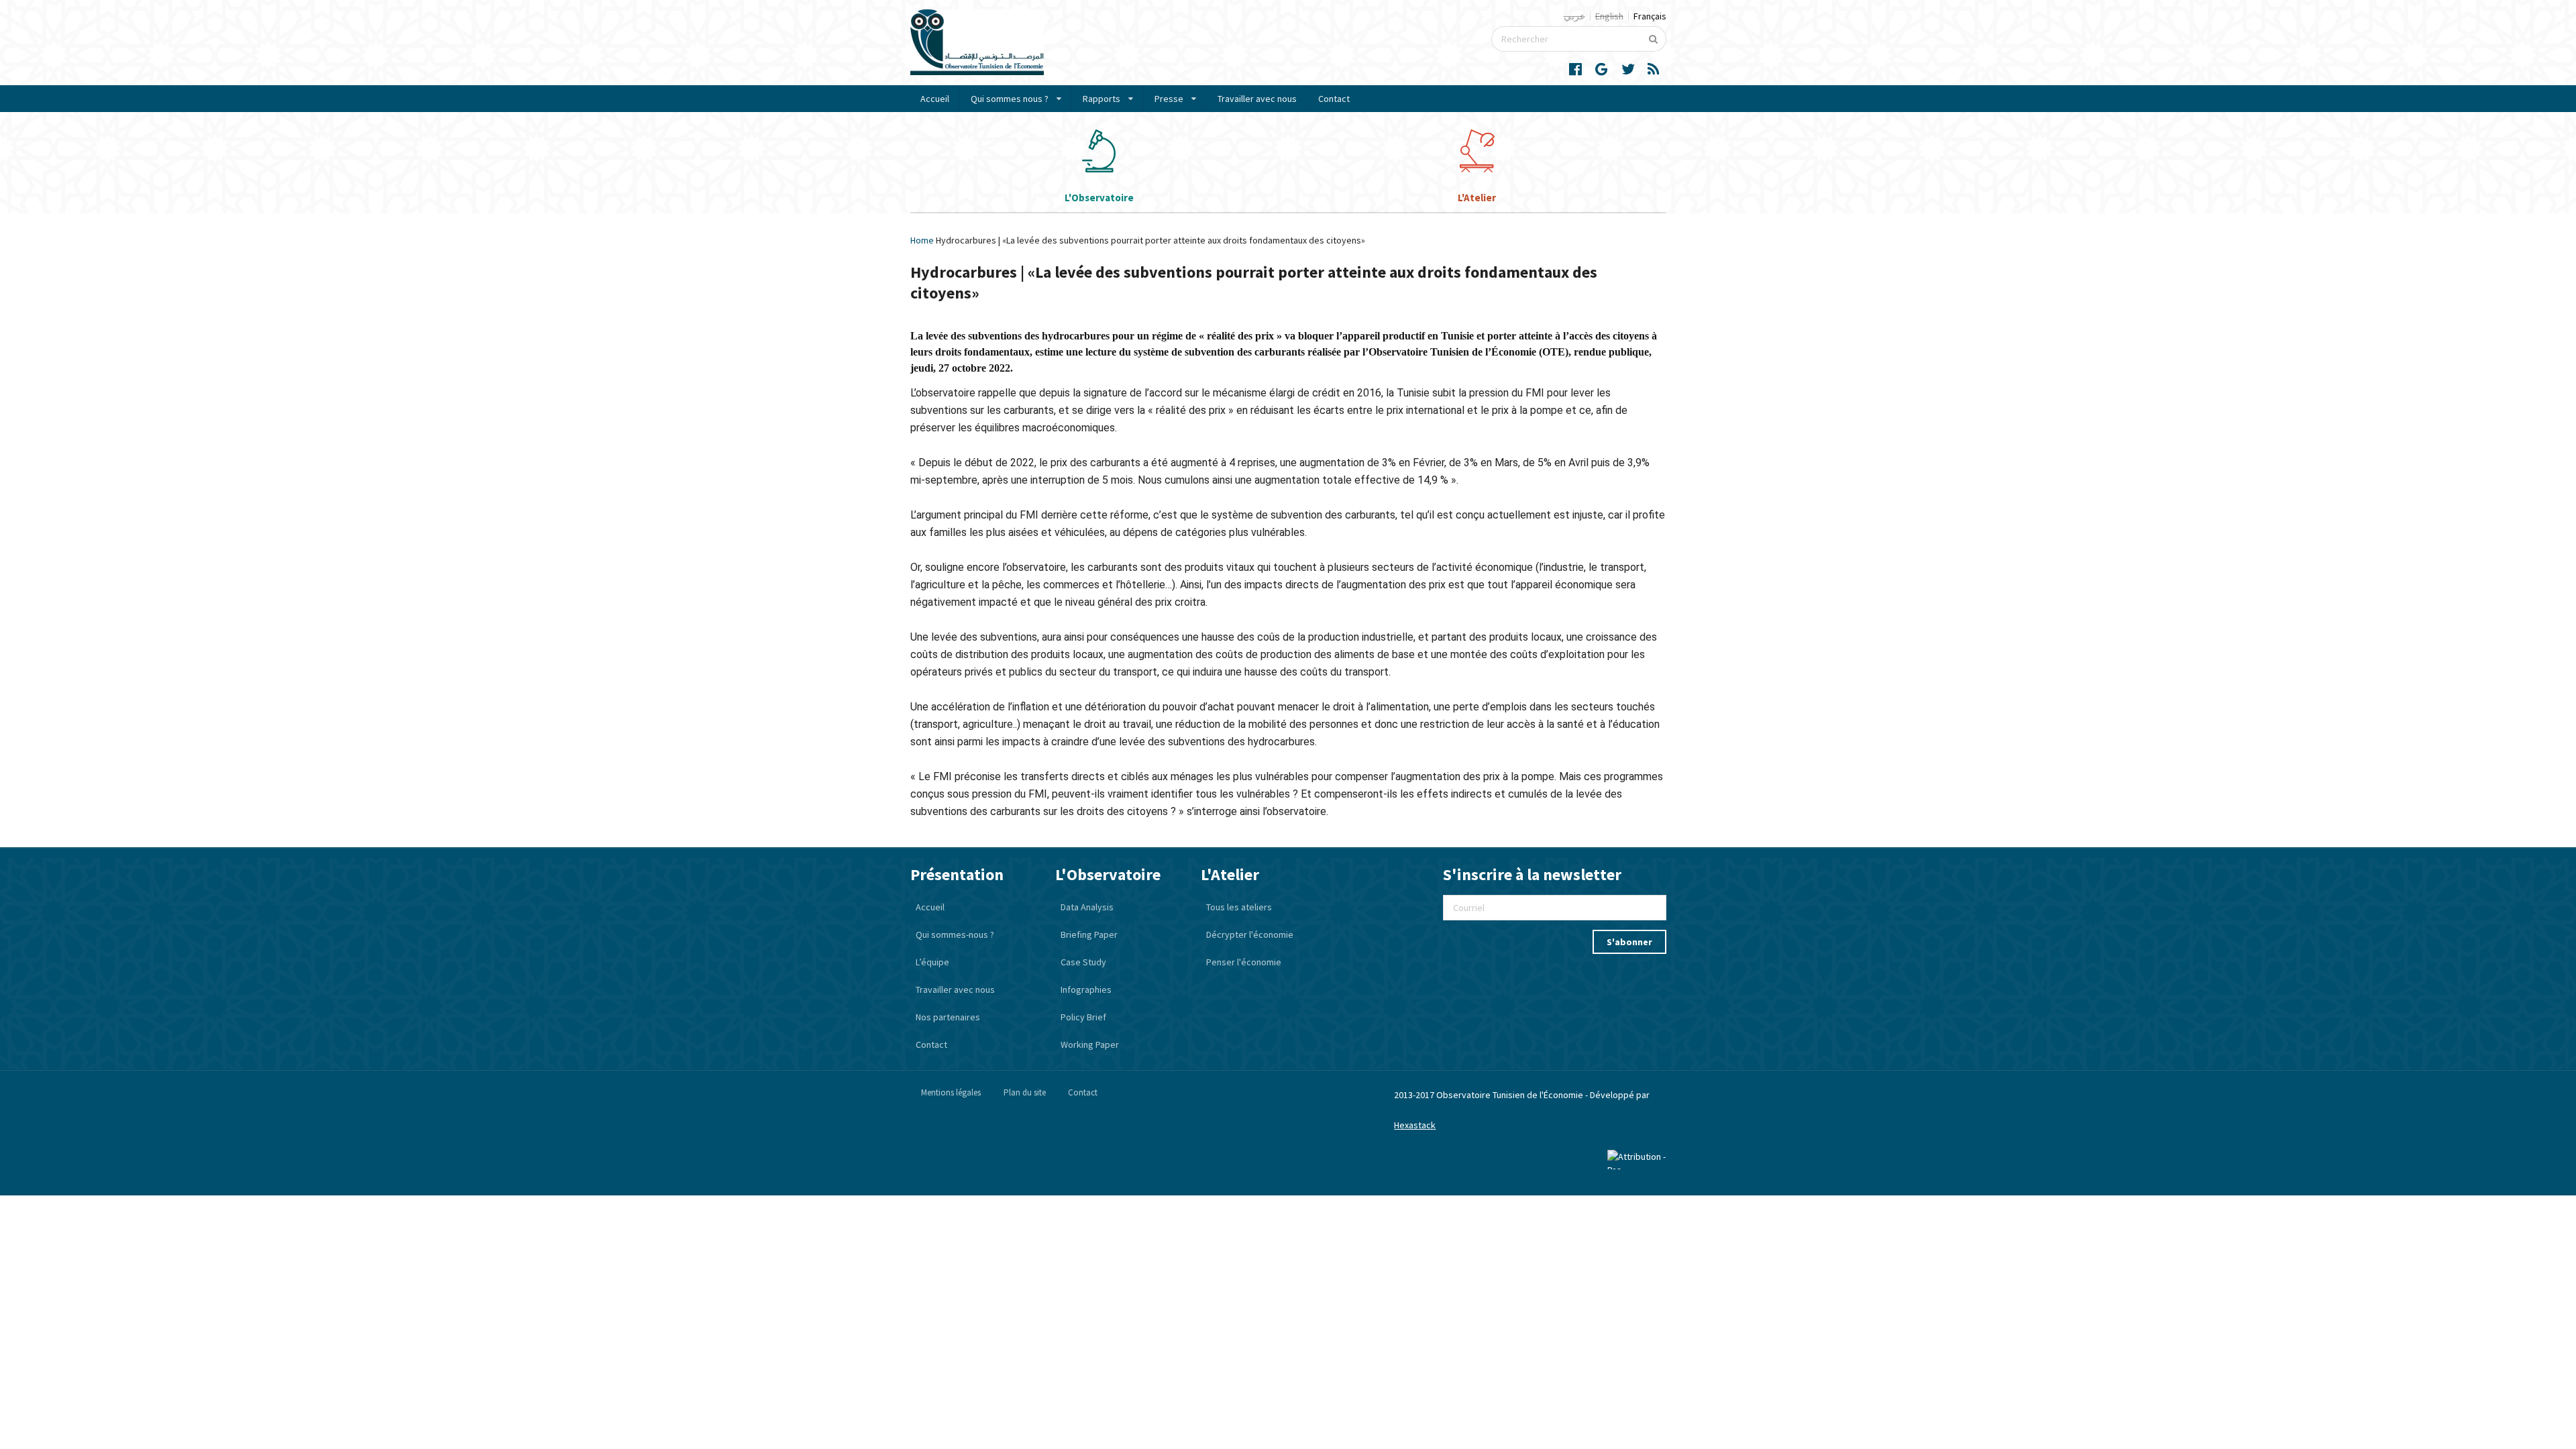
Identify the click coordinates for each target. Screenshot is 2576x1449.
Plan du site (1025, 1092)
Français (1650, 16)
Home (922, 240)
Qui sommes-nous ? (955, 934)
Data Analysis (1087, 907)
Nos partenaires (948, 1017)
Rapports (1102, 99)
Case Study (1083, 962)
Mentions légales (951, 1092)
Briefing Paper (1089, 934)
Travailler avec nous (1257, 99)
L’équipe (932, 962)
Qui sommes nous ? (1010, 99)
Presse (1169, 99)
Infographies (1086, 989)
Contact (1334, 99)
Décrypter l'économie (1250, 934)
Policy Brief (1083, 1017)
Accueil (935, 99)
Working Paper (1090, 1044)
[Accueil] (977, 72)
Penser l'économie (1244, 962)
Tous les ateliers (1239, 907)
